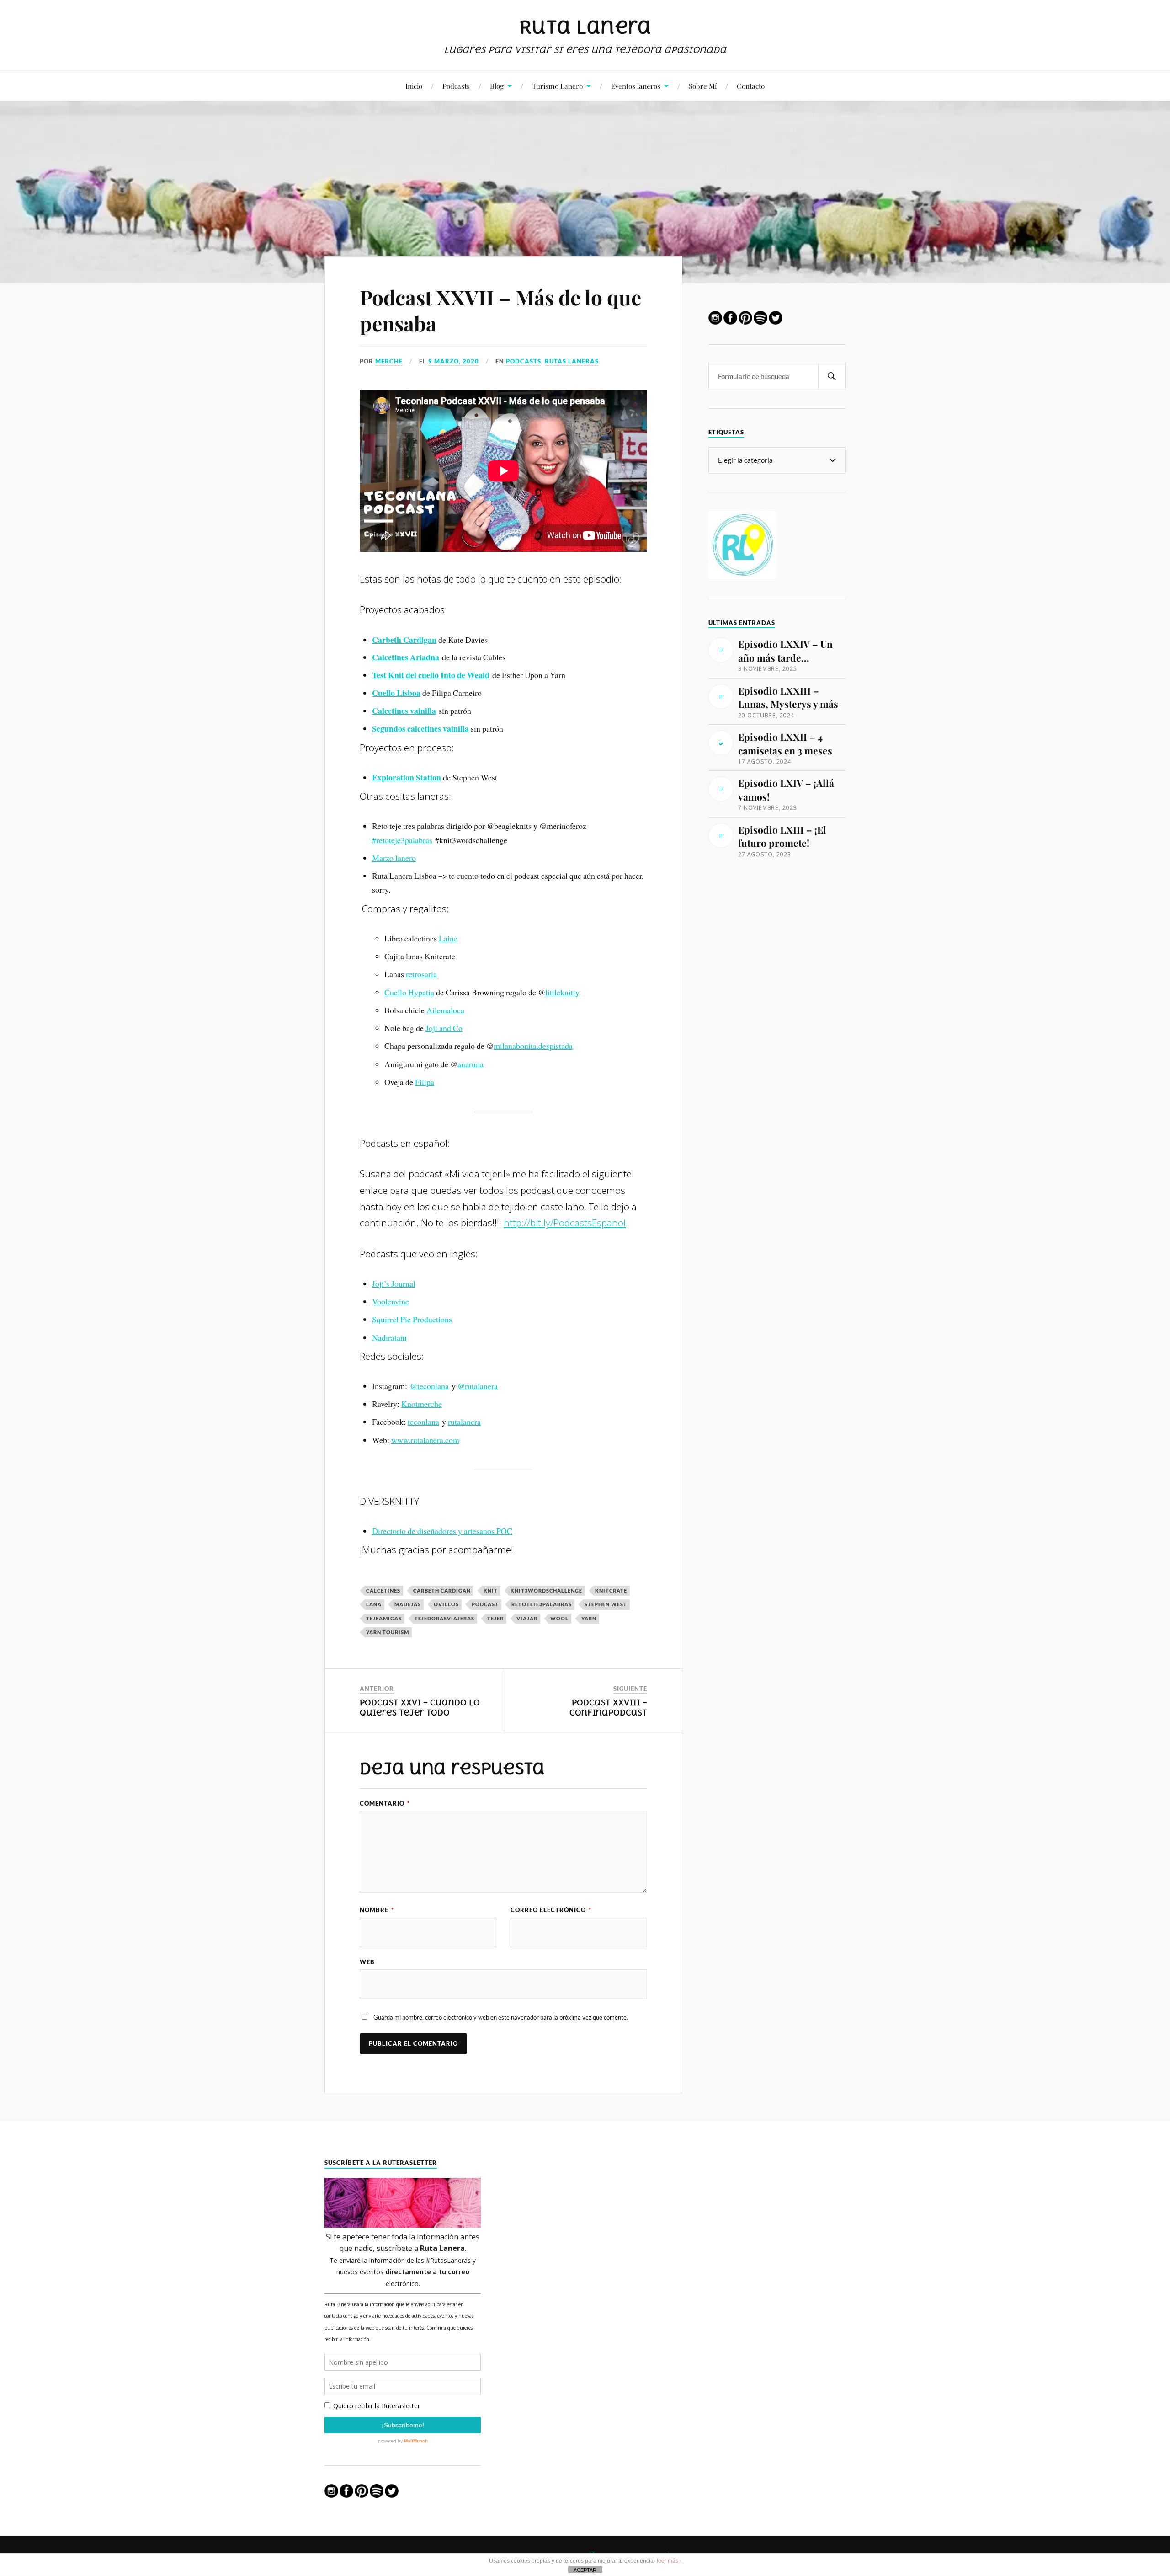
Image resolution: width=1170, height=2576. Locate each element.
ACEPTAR (585, 2570)
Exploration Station (407, 777)
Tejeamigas (384, 1618)
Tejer (495, 1618)
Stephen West (606, 1604)
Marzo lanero (394, 858)
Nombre (377, 1910)
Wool (559, 1618)
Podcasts (456, 86)
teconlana (423, 1422)
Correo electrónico (551, 1910)
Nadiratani (389, 1337)
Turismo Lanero (557, 86)
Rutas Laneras (572, 361)
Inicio (414, 86)
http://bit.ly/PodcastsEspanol (565, 1223)
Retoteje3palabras (542, 1604)
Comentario (385, 1804)
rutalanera (464, 1422)
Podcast (485, 1604)
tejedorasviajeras (444, 1618)
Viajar (527, 1618)
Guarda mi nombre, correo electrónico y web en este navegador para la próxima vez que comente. (501, 2017)
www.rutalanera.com (425, 1440)
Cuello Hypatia (409, 992)
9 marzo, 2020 (454, 361)
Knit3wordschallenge (546, 1590)
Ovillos (446, 1604)
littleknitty (562, 992)
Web (367, 1962)
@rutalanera (478, 1386)
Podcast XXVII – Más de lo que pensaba (500, 310)
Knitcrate (611, 1590)
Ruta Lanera (585, 27)
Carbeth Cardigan (442, 1590)
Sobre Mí (703, 86)
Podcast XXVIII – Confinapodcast (608, 1708)
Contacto (751, 86)
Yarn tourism (388, 1632)
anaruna (471, 1064)
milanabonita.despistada (533, 1046)
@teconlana (429, 1386)
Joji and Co (444, 1028)
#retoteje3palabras (402, 840)
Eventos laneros (636, 86)
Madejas (408, 1604)
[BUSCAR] (832, 377)
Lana (374, 1604)
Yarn (589, 1618)
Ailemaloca (445, 1010)
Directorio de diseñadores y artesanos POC (442, 1531)
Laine (448, 938)
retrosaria (421, 974)
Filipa (425, 1082)
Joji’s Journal (394, 1283)
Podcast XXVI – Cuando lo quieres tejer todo (420, 1708)
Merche (389, 361)
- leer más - (667, 2561)
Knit (491, 1590)
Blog (497, 86)
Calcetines (383, 1590)
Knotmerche (422, 1404)
